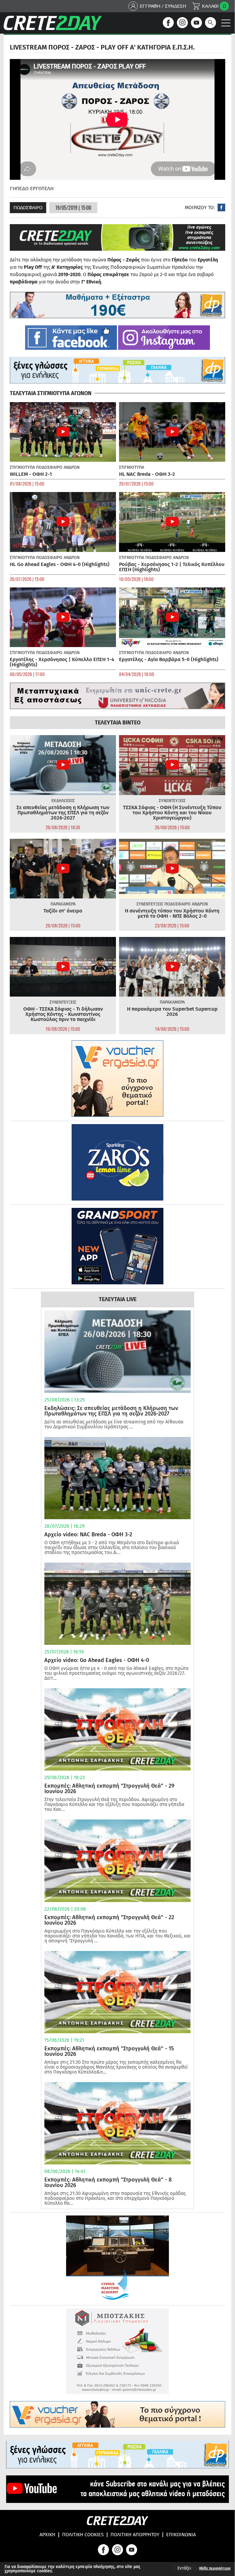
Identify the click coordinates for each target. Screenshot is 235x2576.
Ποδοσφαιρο (28, 207)
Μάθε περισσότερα (215, 2568)
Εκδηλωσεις (63, 801)
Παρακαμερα (63, 904)
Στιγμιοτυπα (22, 467)
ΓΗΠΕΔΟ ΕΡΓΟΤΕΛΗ (32, 189)
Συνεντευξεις (172, 801)
